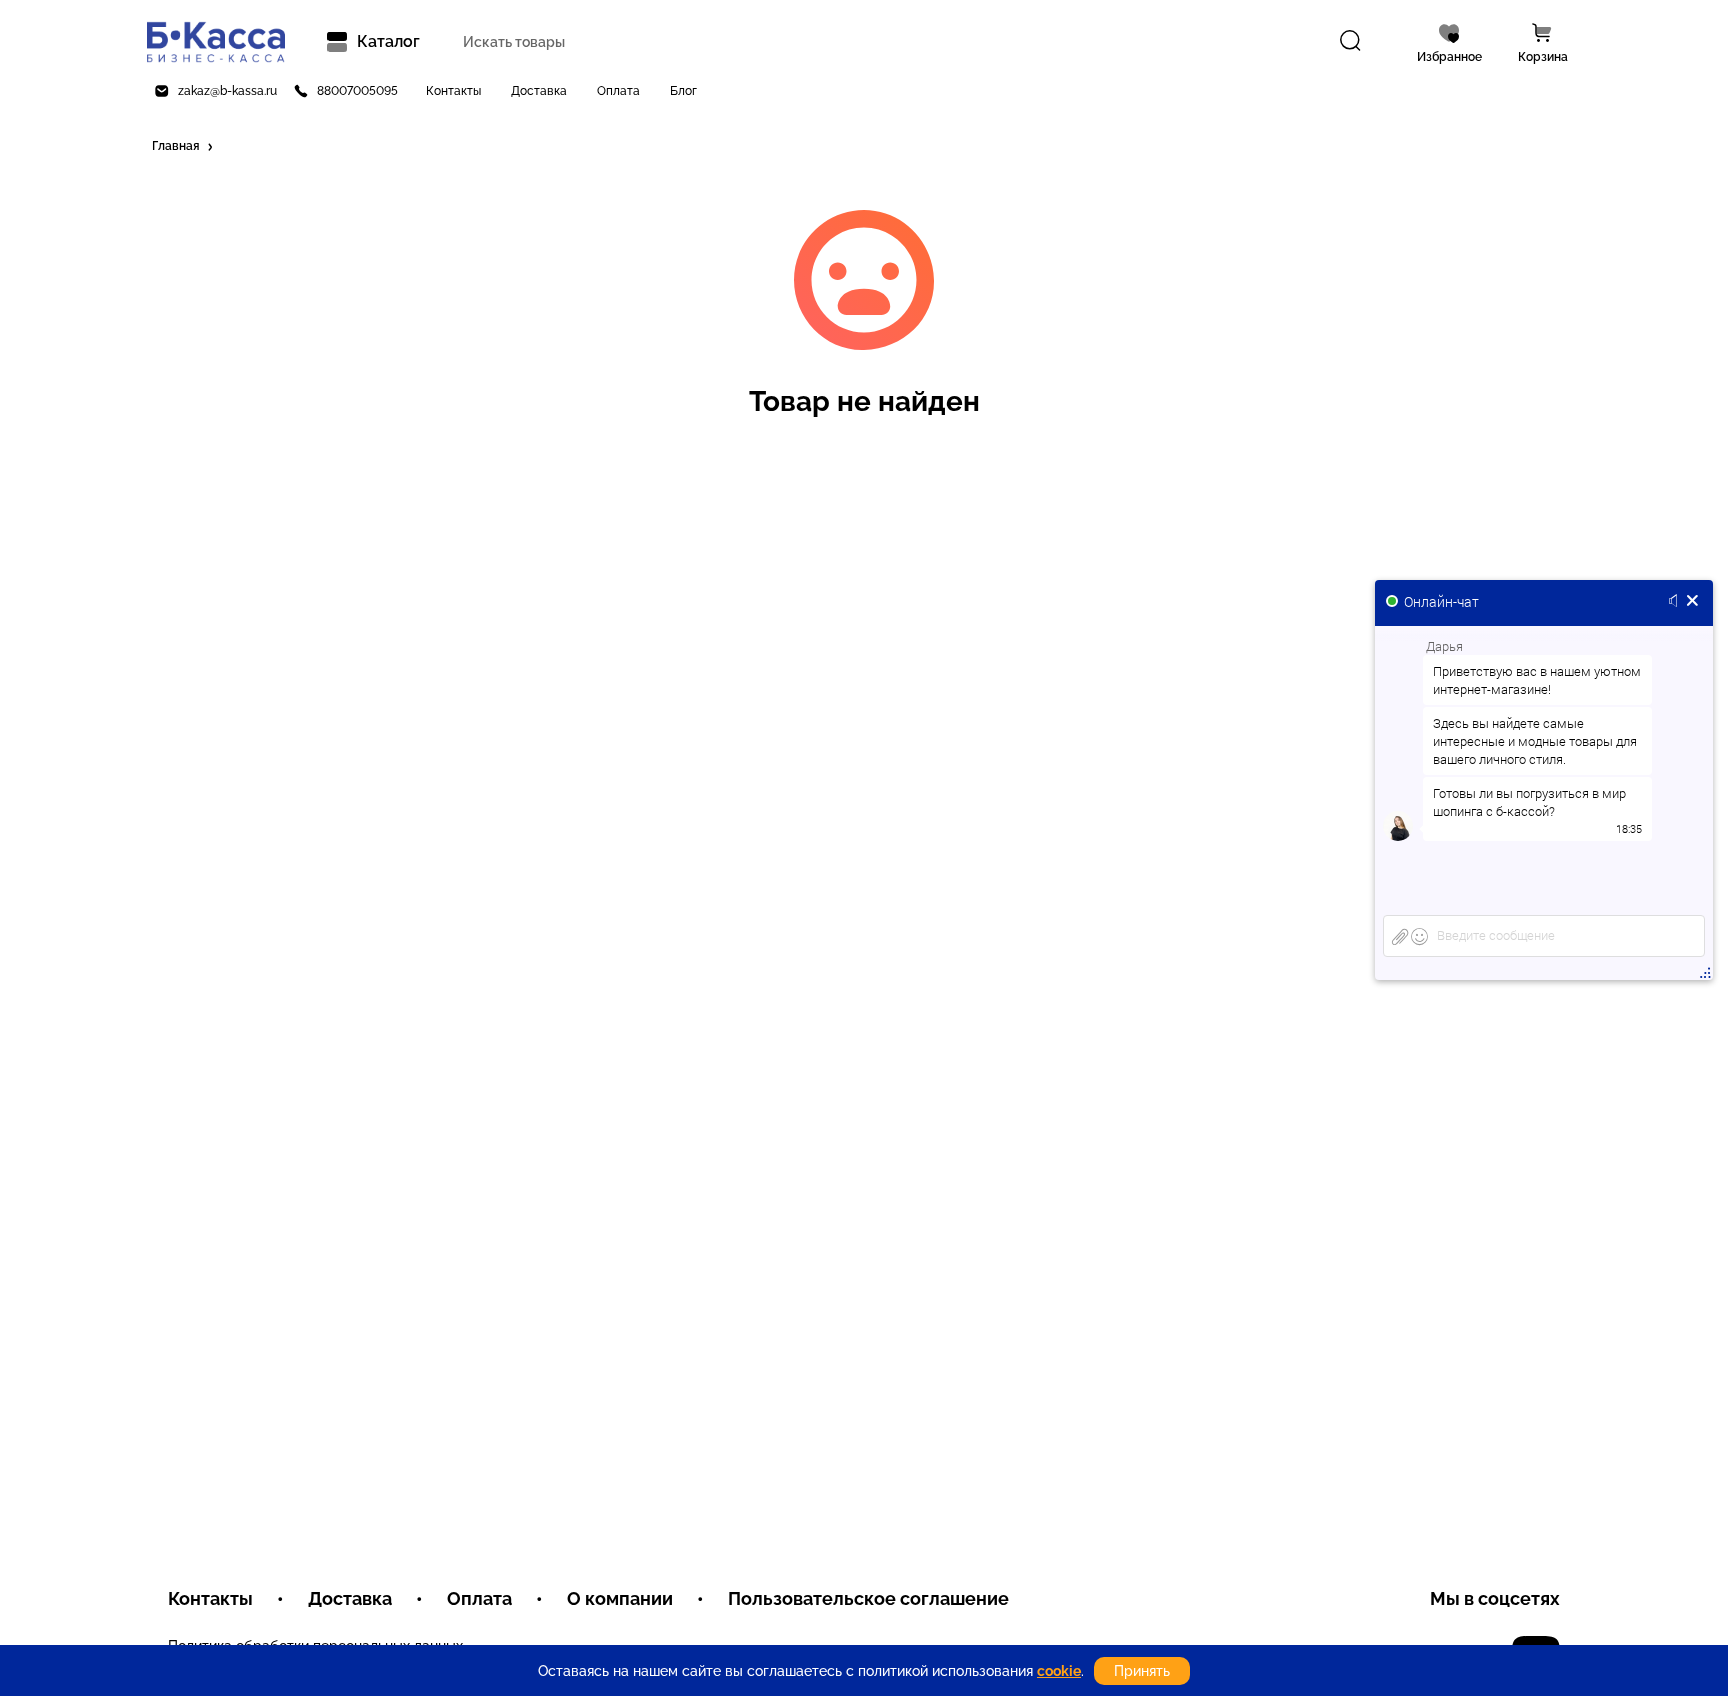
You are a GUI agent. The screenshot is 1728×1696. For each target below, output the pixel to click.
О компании (620, 1598)
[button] (184, 147)
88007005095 (357, 91)
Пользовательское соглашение (868, 1598)
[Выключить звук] (1676, 602)
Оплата (618, 91)
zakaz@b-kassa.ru (227, 91)
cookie (1059, 1671)
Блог (683, 91)
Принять (1142, 1671)
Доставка (539, 91)
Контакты (453, 91)
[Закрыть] (1692, 602)
